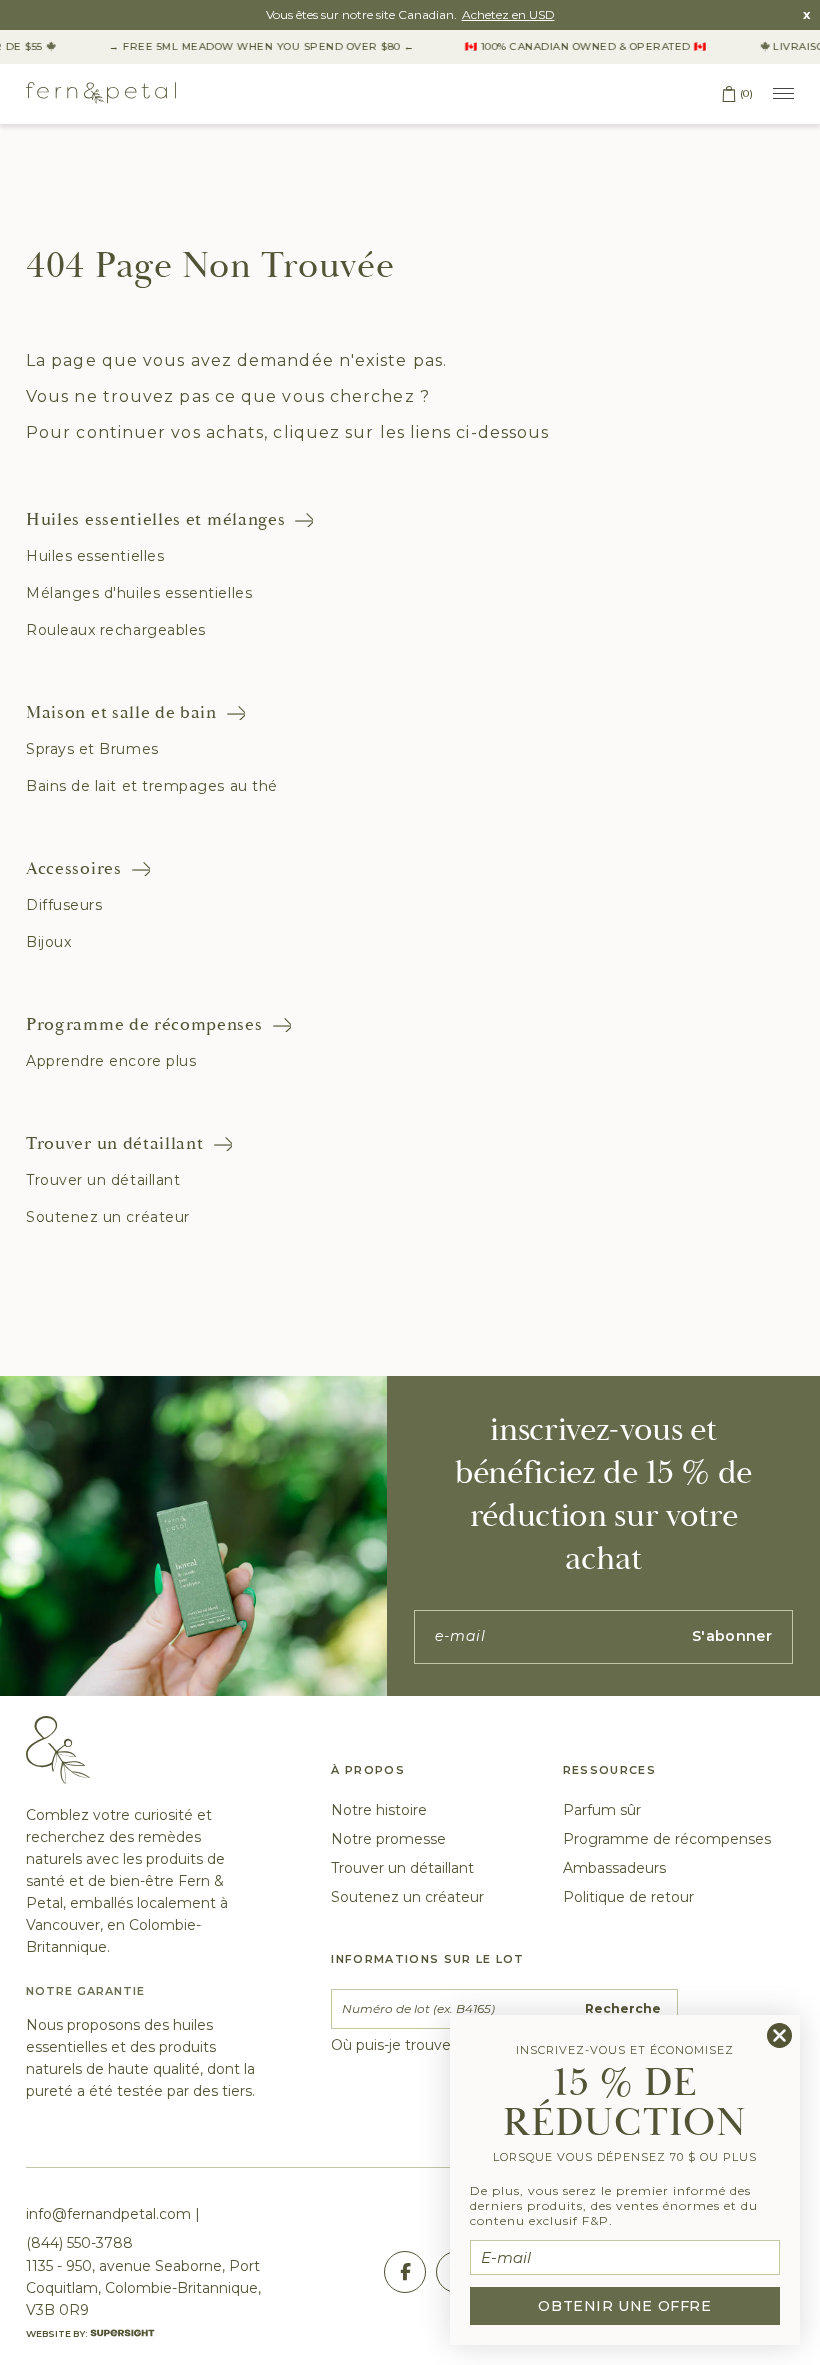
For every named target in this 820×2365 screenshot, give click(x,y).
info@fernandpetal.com (108, 2214)
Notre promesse (388, 1839)
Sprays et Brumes (92, 749)
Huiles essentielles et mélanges (155, 519)
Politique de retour (628, 1897)
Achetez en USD (508, 14)
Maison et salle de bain (121, 712)
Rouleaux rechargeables (116, 630)
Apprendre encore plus (111, 1061)
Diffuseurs (64, 905)
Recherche (623, 2008)
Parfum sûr (602, 1810)
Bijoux (48, 942)
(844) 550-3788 (79, 2243)
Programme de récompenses (144, 1024)
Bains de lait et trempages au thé (152, 786)
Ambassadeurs (614, 1868)
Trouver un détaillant (115, 1143)
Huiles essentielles (95, 556)
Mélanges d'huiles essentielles (139, 593)
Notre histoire (379, 1810)
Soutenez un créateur (108, 1217)
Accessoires (74, 868)
